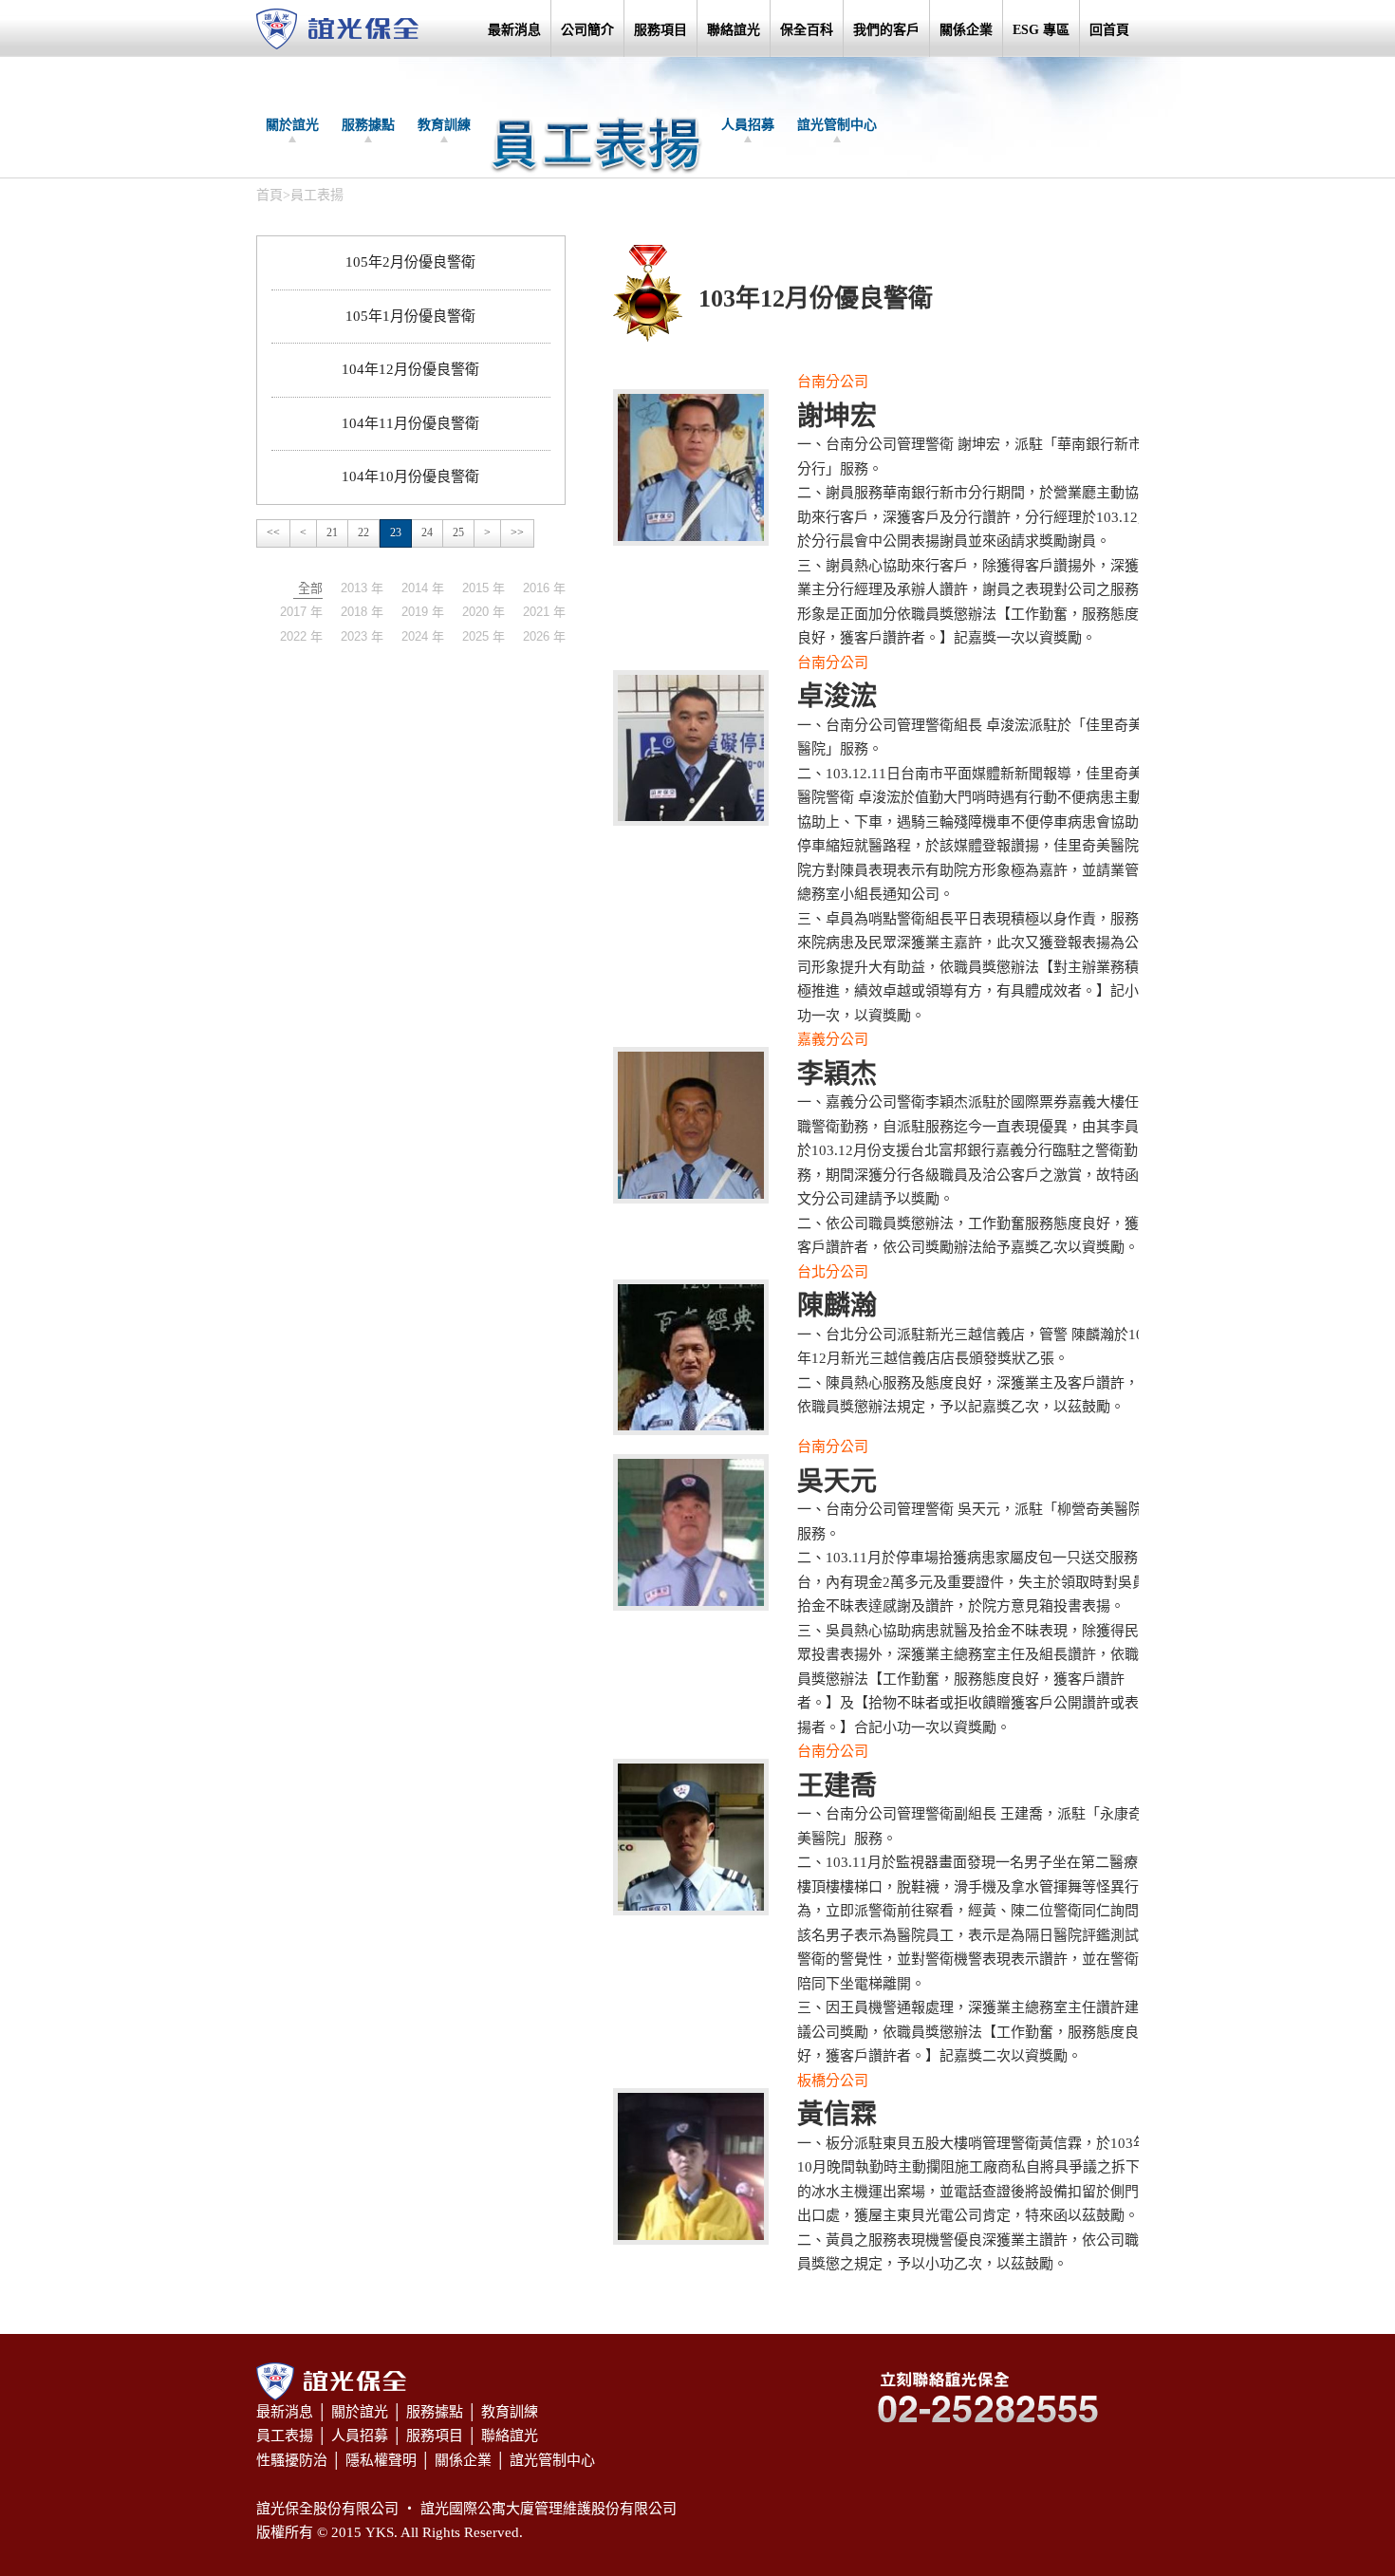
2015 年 (484, 588)
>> (517, 532)
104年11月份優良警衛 (410, 423)
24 (427, 532)
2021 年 (544, 612)
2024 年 (423, 636)
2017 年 (301, 612)
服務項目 (660, 30)
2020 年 (484, 612)
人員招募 (748, 125)
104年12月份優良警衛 (410, 369)
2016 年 (544, 588)
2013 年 (362, 588)
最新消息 (514, 30)
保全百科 (807, 30)
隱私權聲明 (381, 2460)
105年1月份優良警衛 (410, 316)
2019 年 (423, 612)
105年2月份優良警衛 (410, 262)
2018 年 (362, 612)
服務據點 (368, 125)
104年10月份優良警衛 (410, 476)
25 (458, 532)
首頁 (270, 195)
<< (273, 532)
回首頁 (1109, 30)
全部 (310, 588)
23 (396, 532)
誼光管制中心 (837, 125)
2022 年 (301, 636)
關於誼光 (292, 125)
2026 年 (544, 636)
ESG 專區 (1041, 30)
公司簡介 (587, 30)
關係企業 (966, 30)
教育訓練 (444, 125)
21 (332, 532)
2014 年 (423, 588)
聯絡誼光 (734, 30)
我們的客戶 (886, 30)
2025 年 (484, 636)
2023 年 (362, 636)
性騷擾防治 (292, 2460)
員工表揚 (285, 2436)
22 (363, 532)
